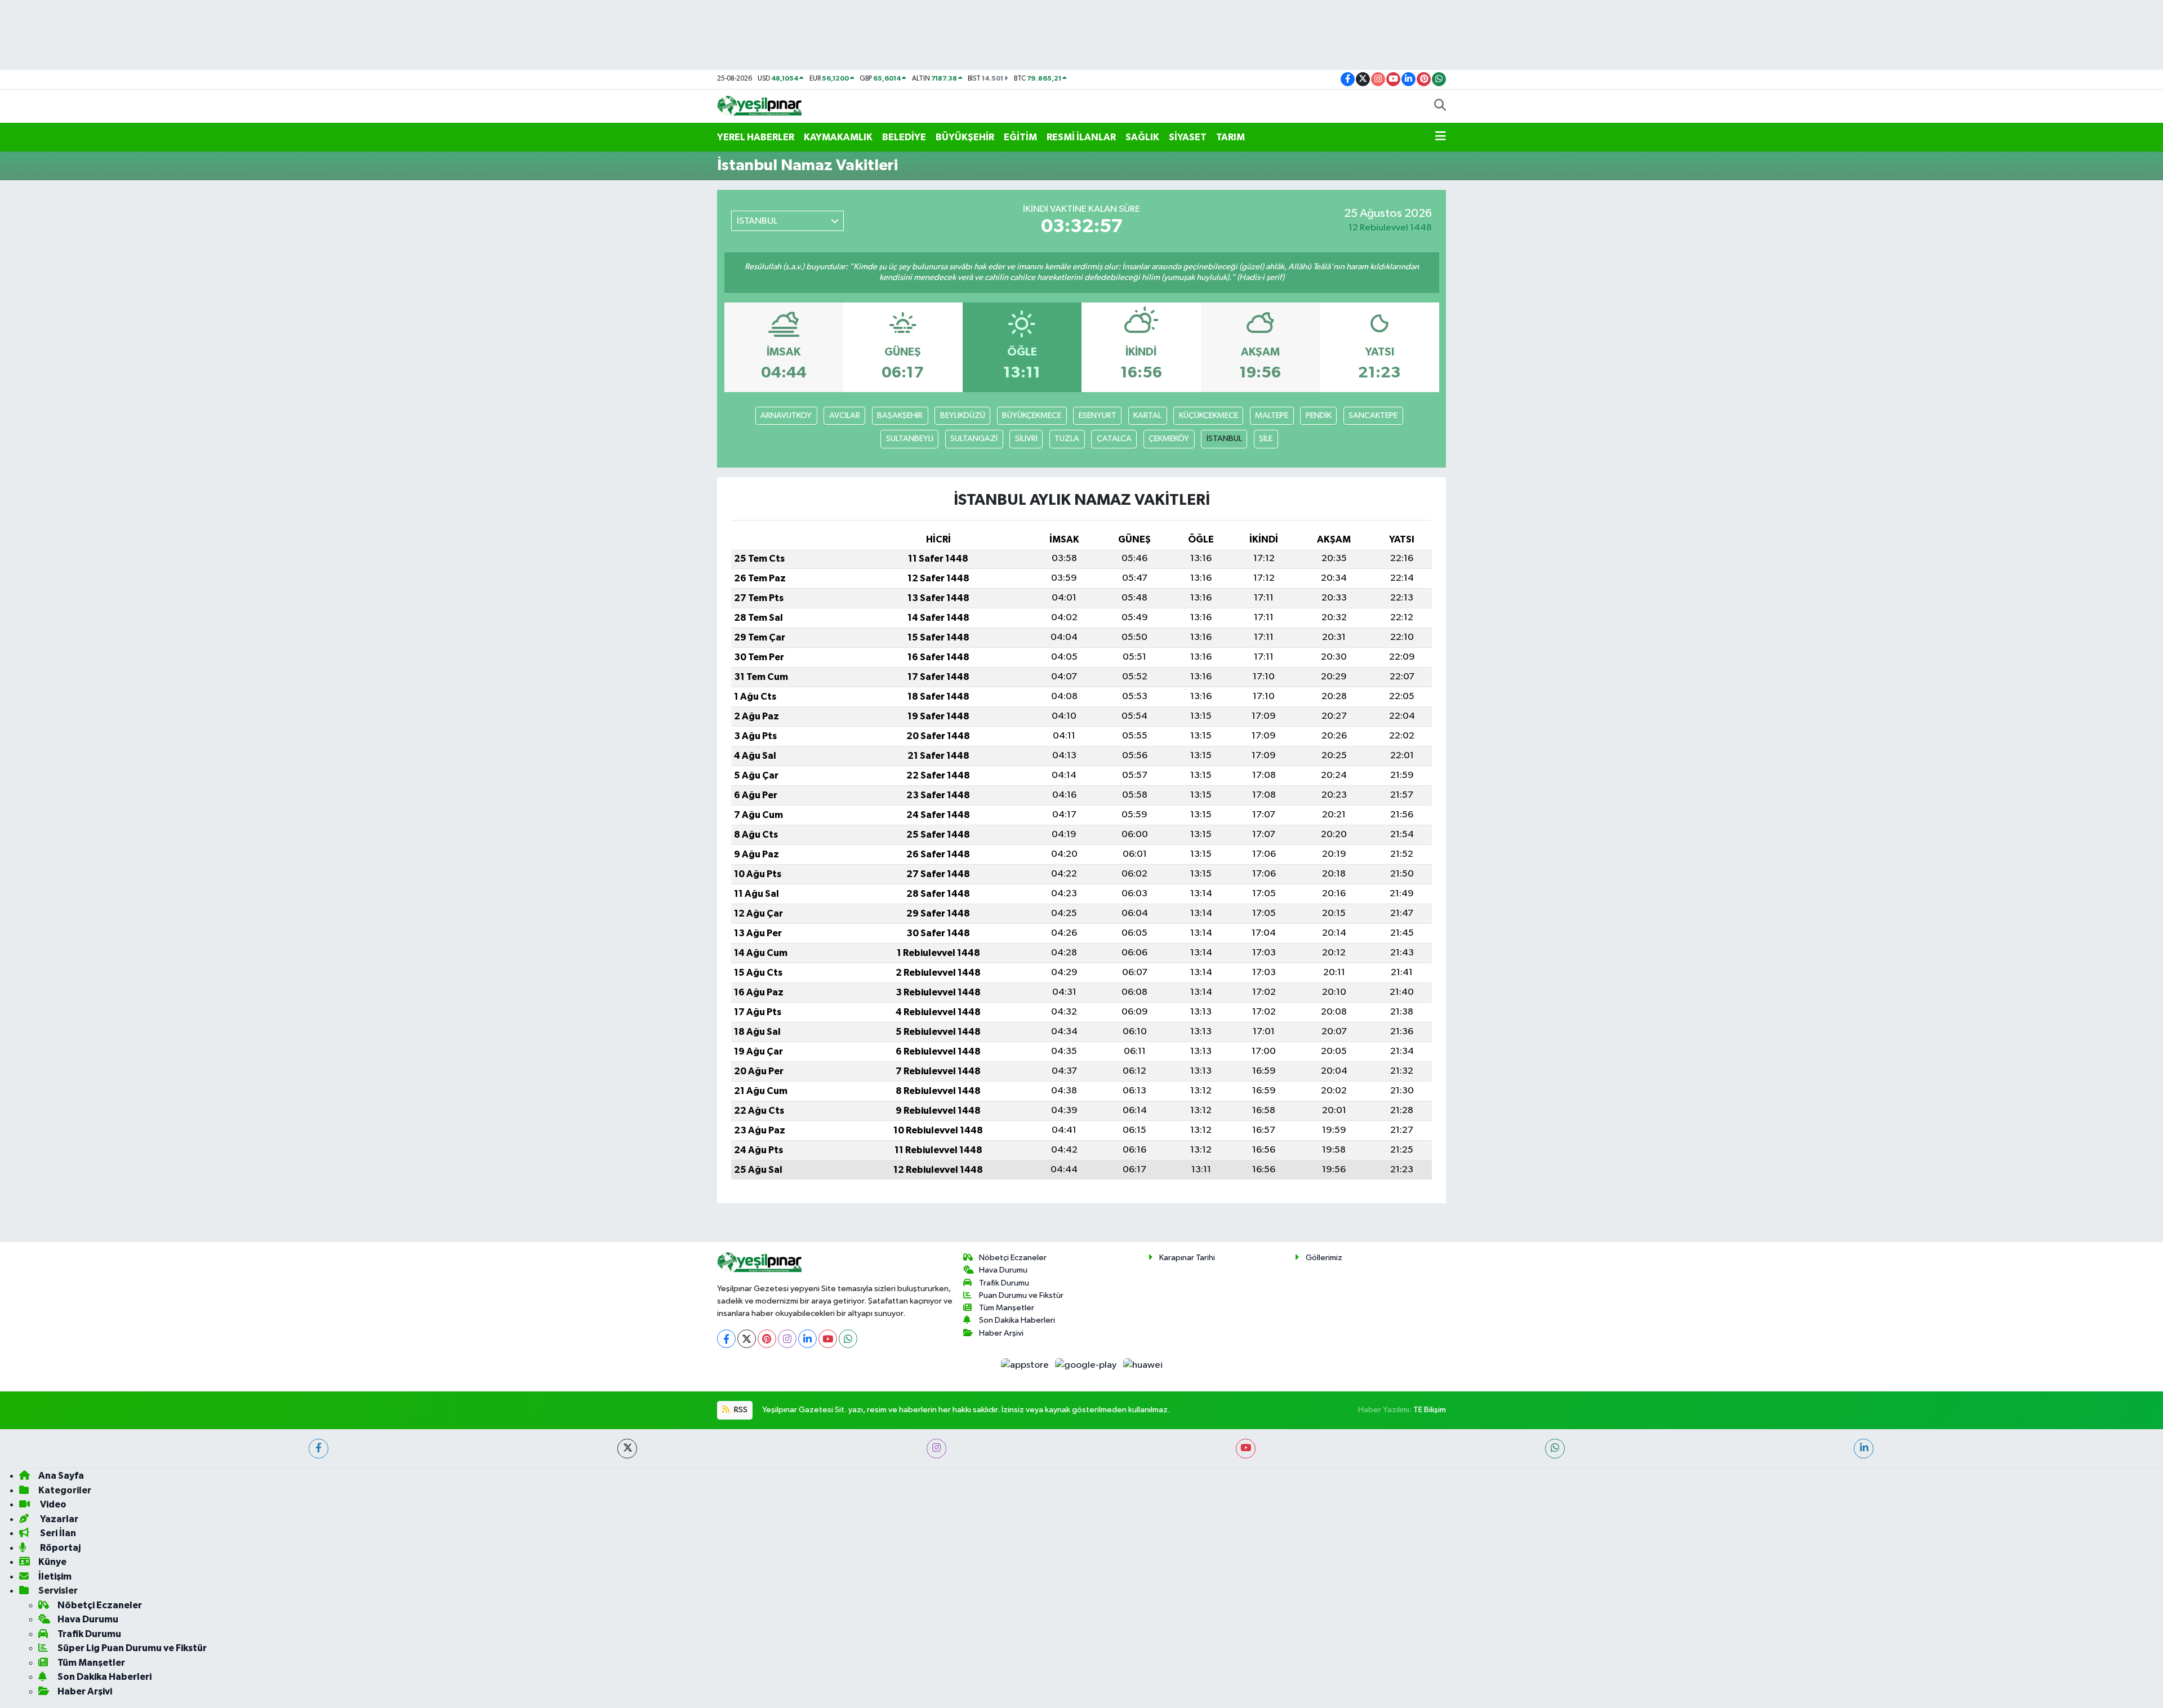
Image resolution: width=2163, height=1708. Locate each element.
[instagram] (936, 1449)
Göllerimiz (1324, 1258)
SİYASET (1188, 137)
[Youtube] (828, 1339)
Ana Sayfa (61, 1476)
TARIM (1230, 137)
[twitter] (627, 1449)
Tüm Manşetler (1007, 1308)
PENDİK (1319, 415)
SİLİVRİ (1026, 439)
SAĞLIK (1142, 137)
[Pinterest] (767, 1339)
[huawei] (1143, 1365)
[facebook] (319, 1449)
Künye (52, 1562)
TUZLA (1067, 439)
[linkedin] (1864, 1449)
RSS (740, 1410)
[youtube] (1246, 1449)
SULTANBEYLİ (910, 439)
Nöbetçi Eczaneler (1013, 1258)
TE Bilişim (1430, 1410)
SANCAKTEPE (1373, 415)
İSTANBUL (1224, 439)
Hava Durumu (1003, 1270)
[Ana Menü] (1441, 137)
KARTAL (1147, 415)
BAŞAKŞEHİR (900, 415)
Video (52, 1504)
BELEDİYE (904, 137)
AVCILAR (845, 415)
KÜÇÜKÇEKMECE (1209, 415)
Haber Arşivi (1001, 1333)
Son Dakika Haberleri (1017, 1320)
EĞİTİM (1020, 137)
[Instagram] (787, 1339)
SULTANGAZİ (974, 439)
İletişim (55, 1576)
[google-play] (1087, 1365)
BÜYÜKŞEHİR (965, 137)
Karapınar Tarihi (1187, 1258)
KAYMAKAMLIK (838, 137)
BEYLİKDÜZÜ (963, 415)
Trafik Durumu (1004, 1283)
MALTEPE (1272, 415)
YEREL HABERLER (756, 137)
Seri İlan (57, 1533)
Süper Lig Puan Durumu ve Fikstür (132, 1648)
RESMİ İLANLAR (1081, 137)
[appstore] (1025, 1365)
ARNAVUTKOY (786, 415)
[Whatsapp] (848, 1339)
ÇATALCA (1114, 439)
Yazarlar (58, 1519)
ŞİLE (1266, 439)
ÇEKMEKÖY (1169, 439)
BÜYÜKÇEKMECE (1032, 415)
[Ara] (1440, 106)
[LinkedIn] (807, 1339)
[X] (747, 1339)
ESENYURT (1098, 415)
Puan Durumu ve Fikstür (1021, 1295)
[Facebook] (726, 1339)
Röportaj (59, 1548)
